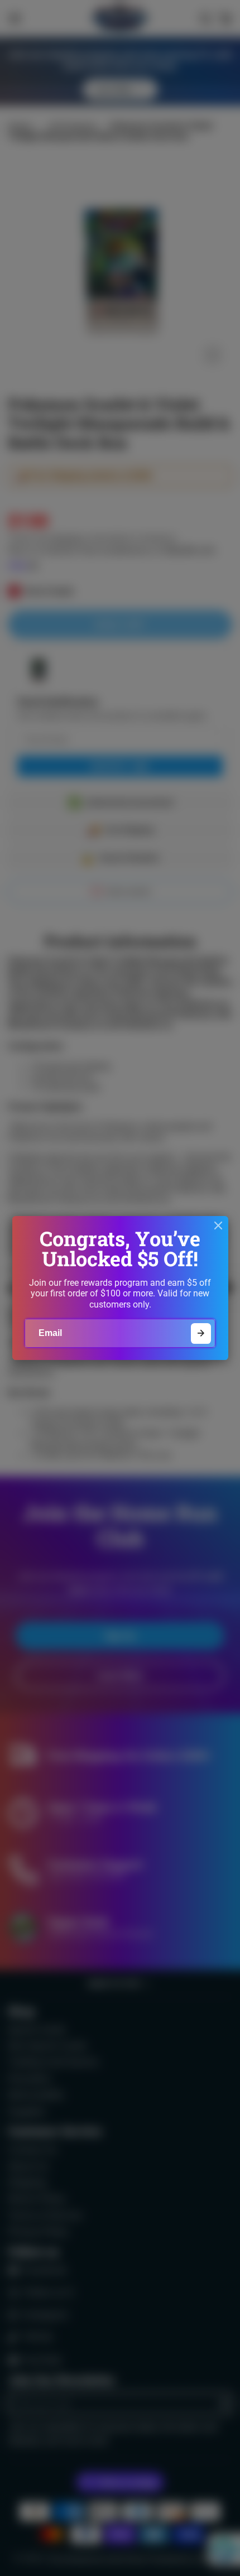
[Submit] (201, 1333)
